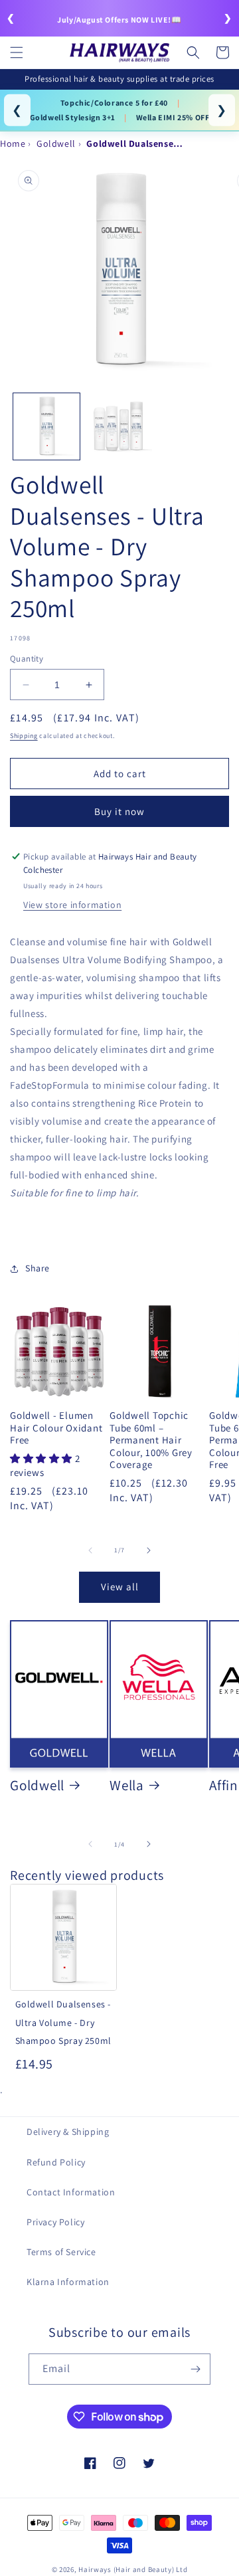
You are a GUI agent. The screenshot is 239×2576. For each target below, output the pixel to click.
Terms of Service (61, 2252)
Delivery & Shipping (68, 2132)
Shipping (24, 736)
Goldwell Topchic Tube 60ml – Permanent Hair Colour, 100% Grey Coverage (151, 1440)
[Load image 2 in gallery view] (119, 426)
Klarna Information (68, 2282)
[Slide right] (149, 1550)
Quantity (27, 659)
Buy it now (119, 811)
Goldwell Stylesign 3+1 (73, 117)
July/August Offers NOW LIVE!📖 (119, 20)
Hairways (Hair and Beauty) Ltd (133, 2569)
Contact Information (71, 2192)
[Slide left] (90, 1550)
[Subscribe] (195, 2369)
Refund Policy (56, 2162)
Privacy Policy (55, 2222)
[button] (17, 52)
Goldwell (37, 1785)
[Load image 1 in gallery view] (46, 426)
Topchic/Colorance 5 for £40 (114, 103)
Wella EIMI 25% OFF (173, 117)
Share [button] (38, 1268)
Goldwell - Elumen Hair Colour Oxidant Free (56, 1428)
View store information (72, 905)
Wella (127, 1785)
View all (120, 1587)
